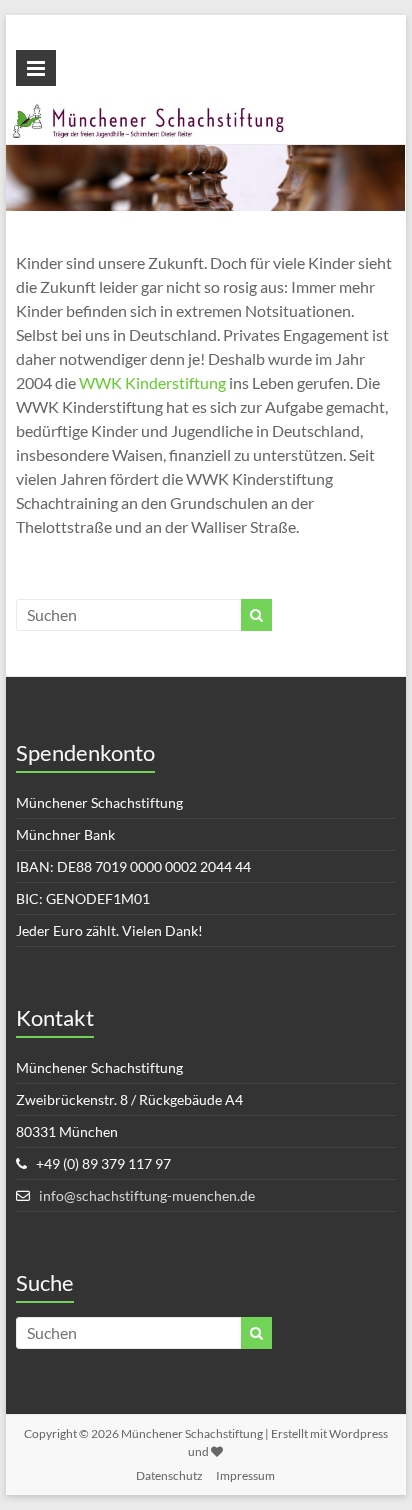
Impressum (245, 1475)
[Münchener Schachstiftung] (206, 114)
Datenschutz (169, 1475)
